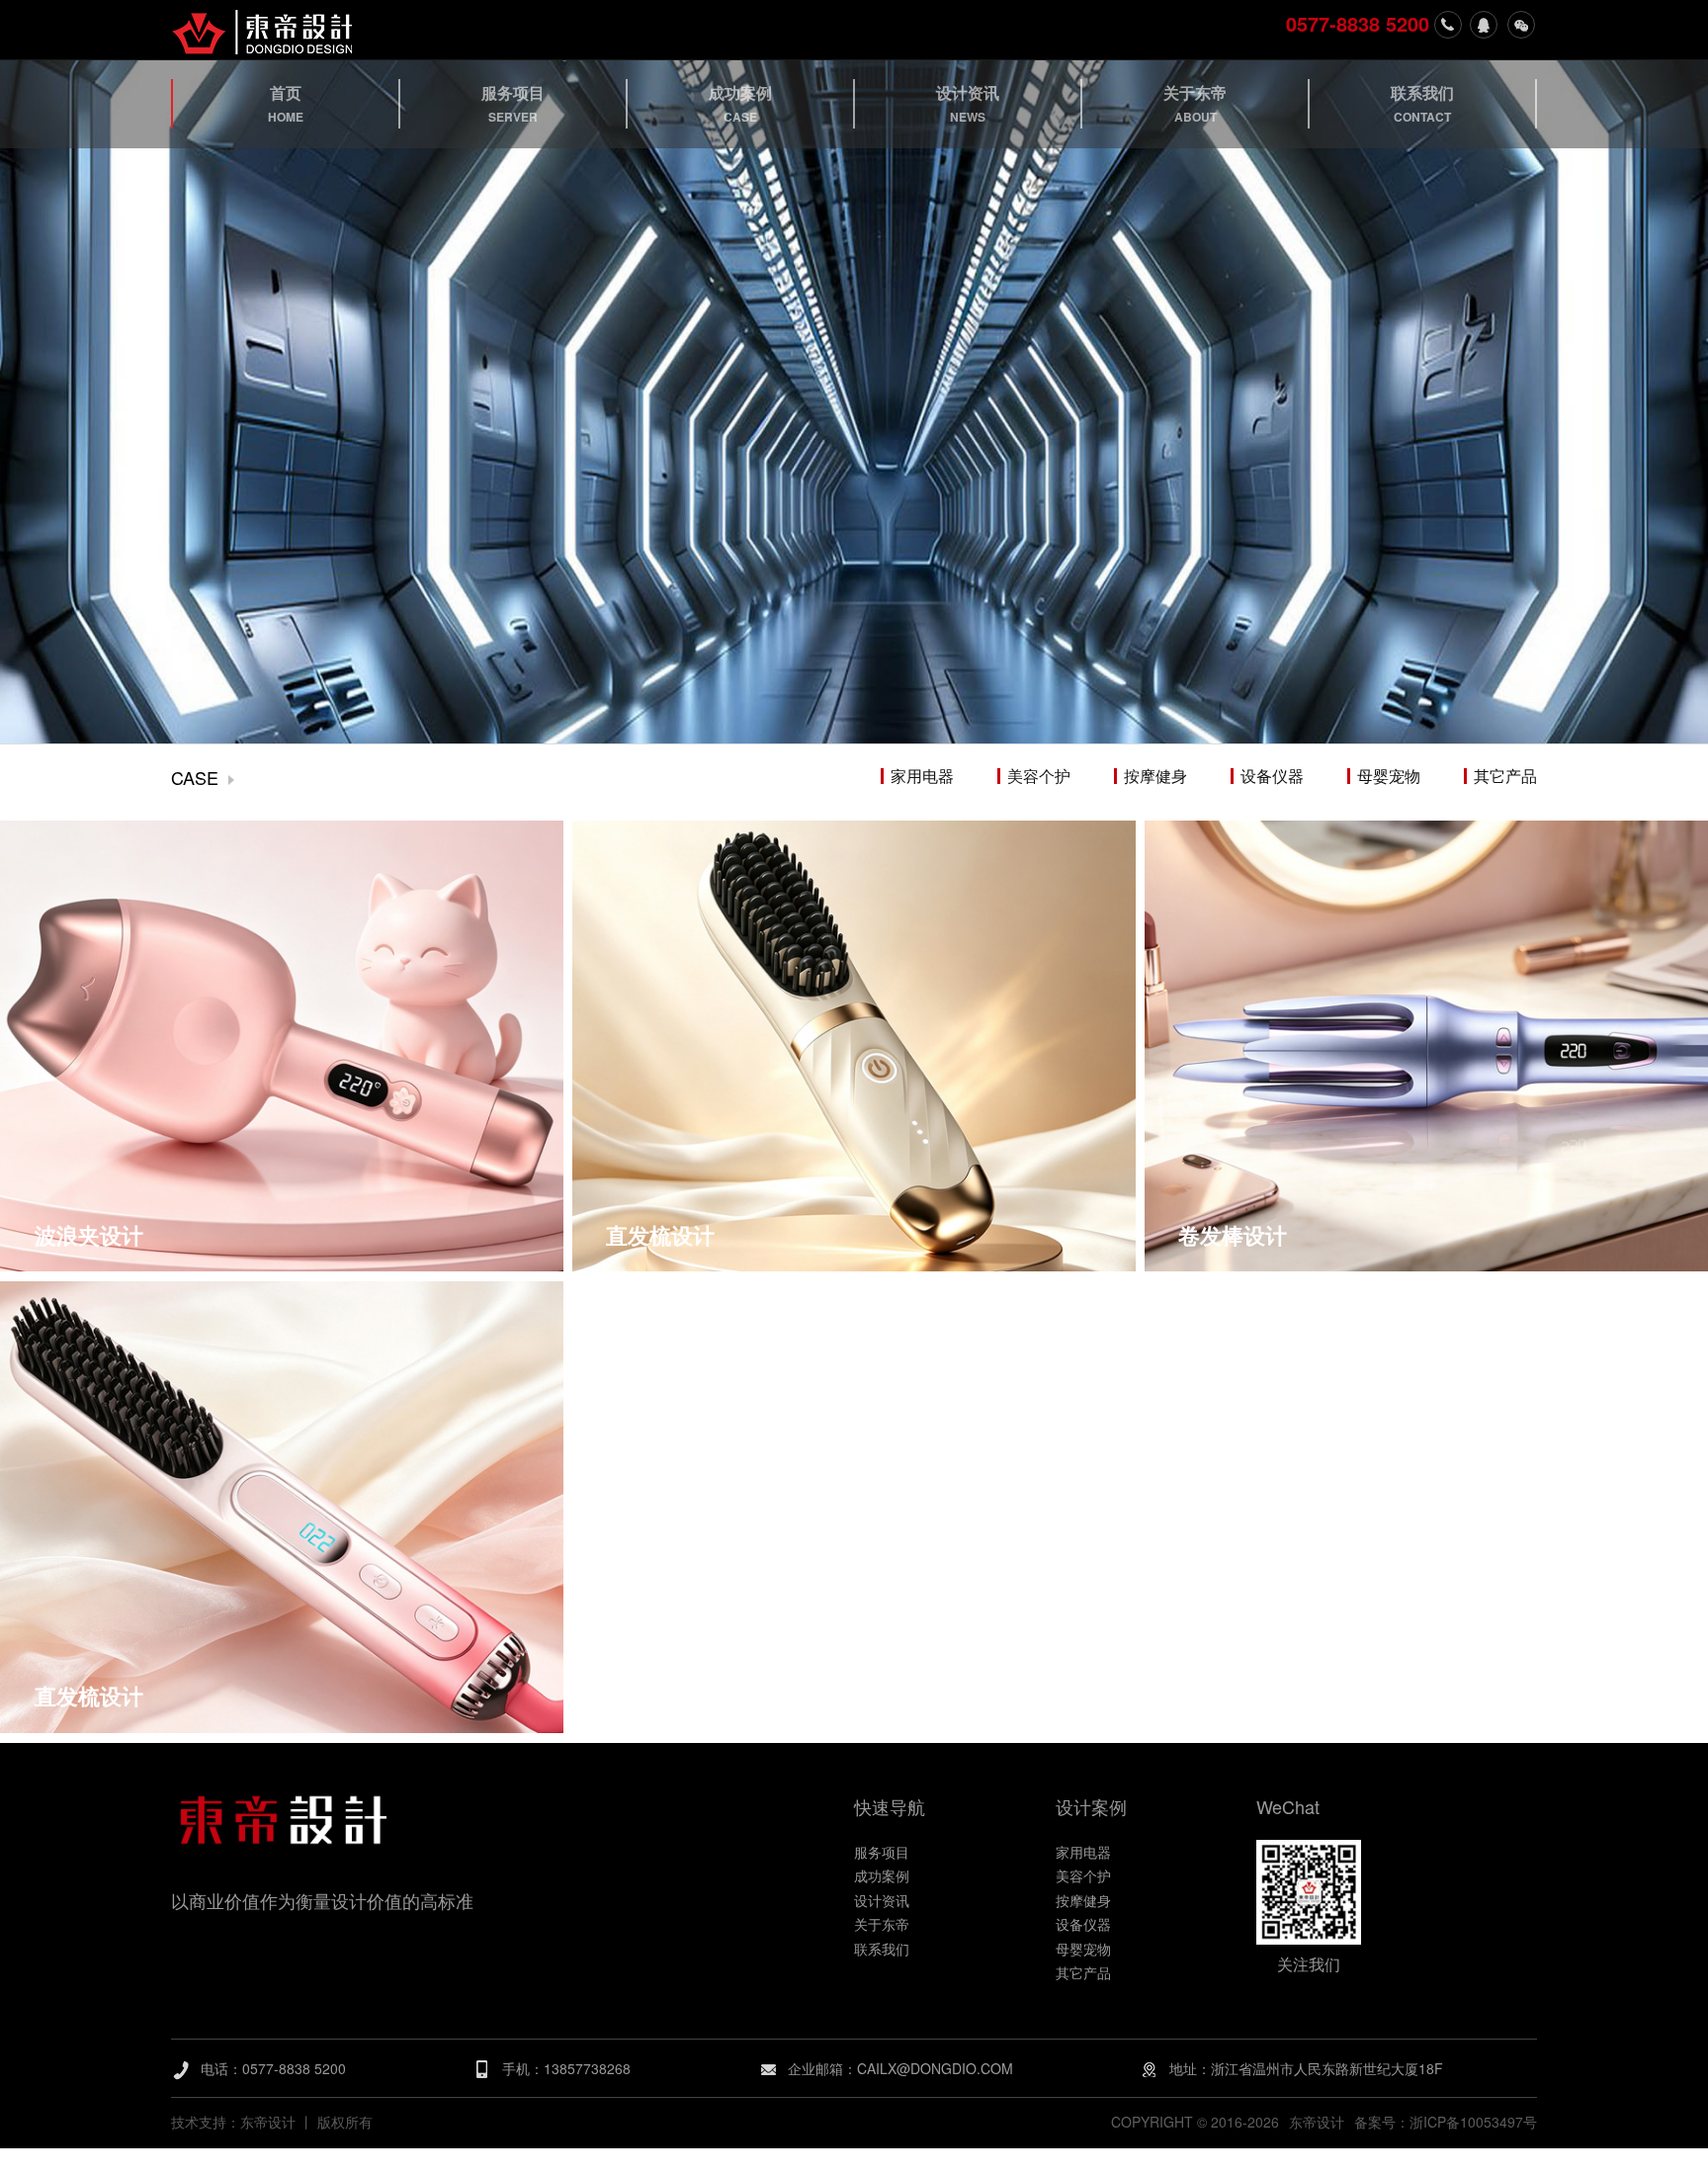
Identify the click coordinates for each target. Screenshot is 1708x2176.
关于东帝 (882, 1924)
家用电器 (922, 776)
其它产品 (1505, 776)
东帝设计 (1317, 2122)
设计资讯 (882, 1900)
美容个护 (1039, 776)
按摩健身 (1155, 776)
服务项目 (882, 1852)
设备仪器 (1272, 776)
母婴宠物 (1389, 776)
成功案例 (882, 1875)
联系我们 (882, 1949)
